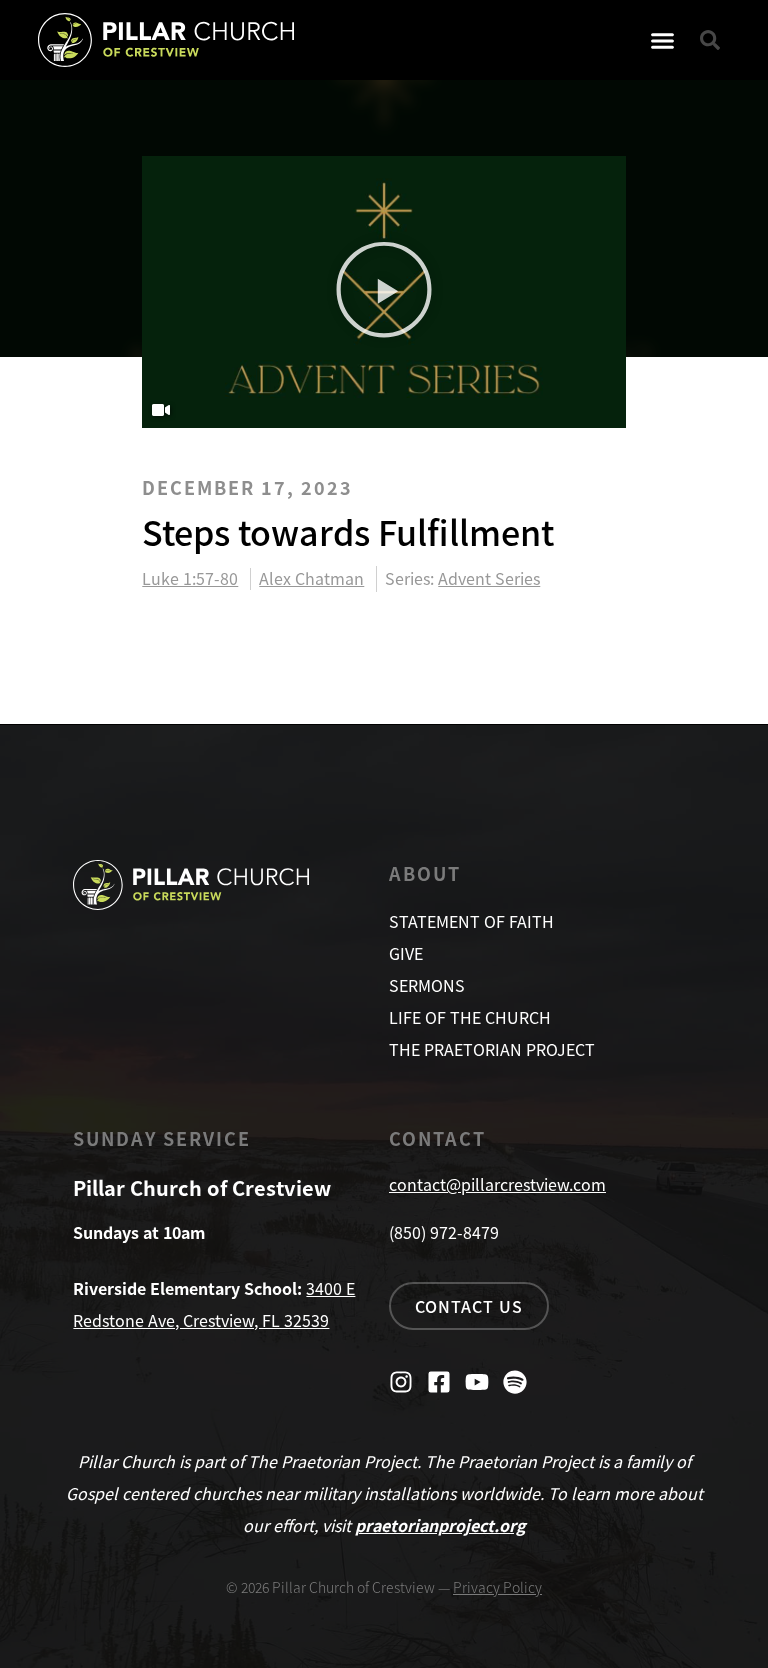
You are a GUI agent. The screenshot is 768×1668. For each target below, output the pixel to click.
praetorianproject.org (440, 1525)
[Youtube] (477, 1382)
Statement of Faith (471, 921)
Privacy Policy (497, 1587)
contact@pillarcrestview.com (497, 1184)
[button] (663, 40)
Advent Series (489, 578)
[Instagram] (401, 1382)
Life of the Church (470, 1017)
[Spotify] (515, 1382)
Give (406, 953)
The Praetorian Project (492, 1049)
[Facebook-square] (439, 1382)
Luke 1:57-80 (190, 579)
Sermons (427, 985)
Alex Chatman (311, 579)
